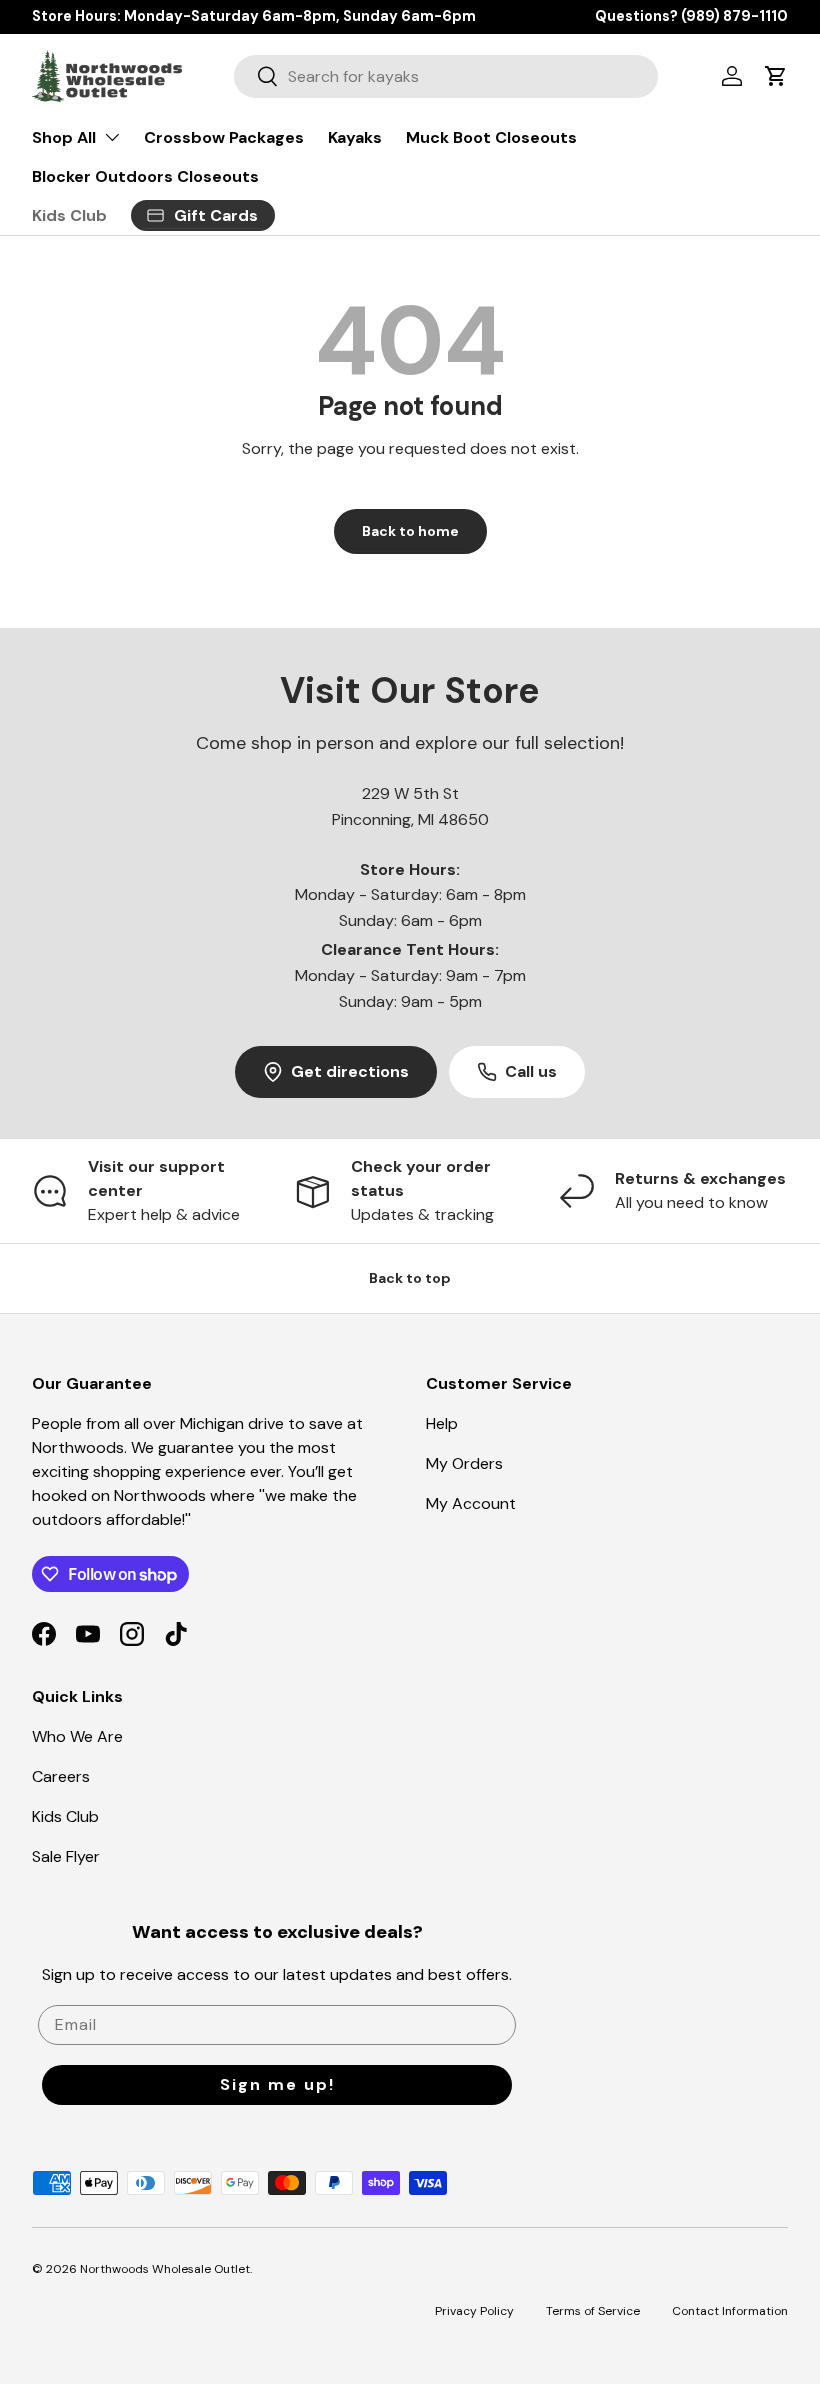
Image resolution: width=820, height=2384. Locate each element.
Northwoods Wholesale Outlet (165, 2269)
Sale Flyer (66, 1856)
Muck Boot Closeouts (491, 137)
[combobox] (446, 76)
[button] (776, 76)
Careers (61, 1776)
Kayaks (355, 137)
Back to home (410, 531)
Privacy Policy (474, 2311)
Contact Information (730, 2311)
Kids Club (69, 215)
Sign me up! (277, 2084)
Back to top (410, 1278)
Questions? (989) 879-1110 (691, 16)
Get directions (350, 1071)
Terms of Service (593, 2311)
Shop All (64, 137)
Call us (531, 1071)
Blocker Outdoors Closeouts (145, 176)
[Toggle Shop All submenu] (112, 137)
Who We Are (77, 1736)
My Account (471, 1503)
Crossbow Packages (224, 137)
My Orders (464, 1463)
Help (442, 1423)
